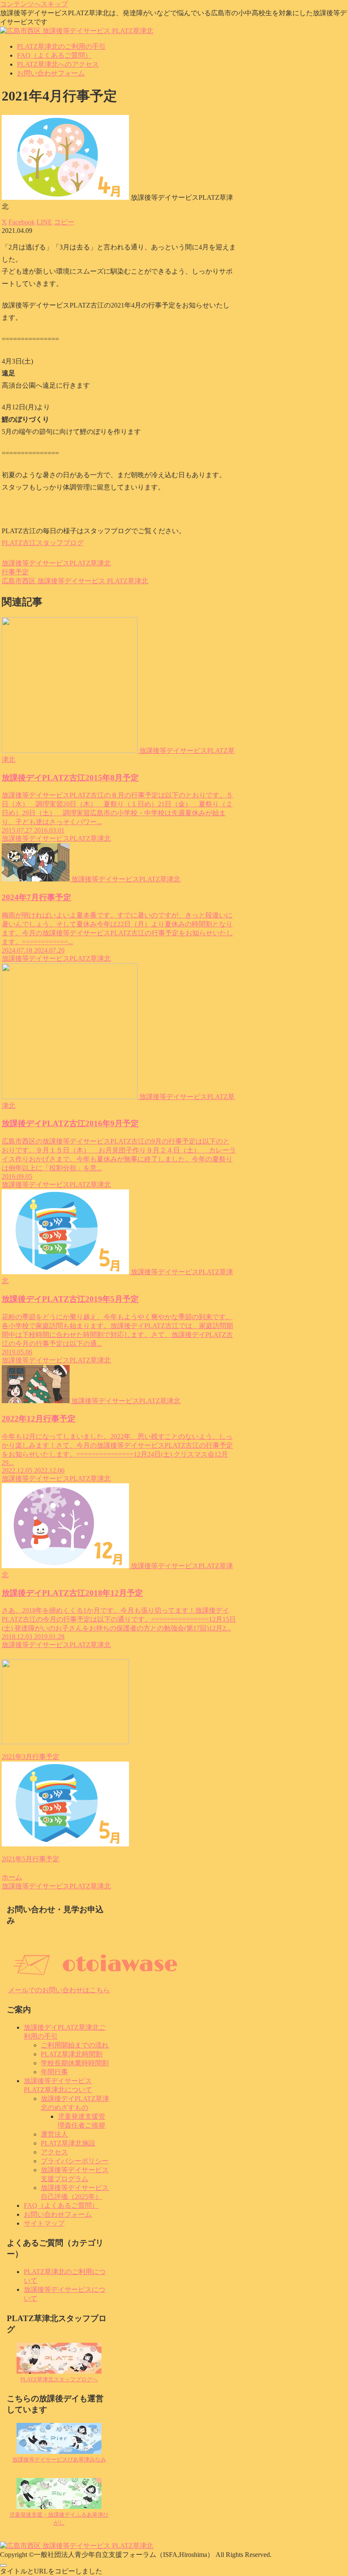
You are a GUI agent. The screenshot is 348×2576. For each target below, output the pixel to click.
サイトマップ (44, 2223)
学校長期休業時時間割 (75, 2063)
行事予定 (15, 572)
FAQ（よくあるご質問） (61, 2205)
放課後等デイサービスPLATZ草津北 (56, 563)
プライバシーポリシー (75, 2161)
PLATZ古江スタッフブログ (43, 543)
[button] (64, 222)
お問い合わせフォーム (58, 2214)
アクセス (54, 2152)
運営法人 (54, 2134)
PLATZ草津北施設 (68, 2143)
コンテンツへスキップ (34, 4)
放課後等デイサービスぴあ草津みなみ (59, 2460)
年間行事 (54, 2072)
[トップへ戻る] (3, 2565)
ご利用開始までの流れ (75, 2045)
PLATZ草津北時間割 (72, 2054)
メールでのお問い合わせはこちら (59, 1990)
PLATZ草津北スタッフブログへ (59, 2379)
